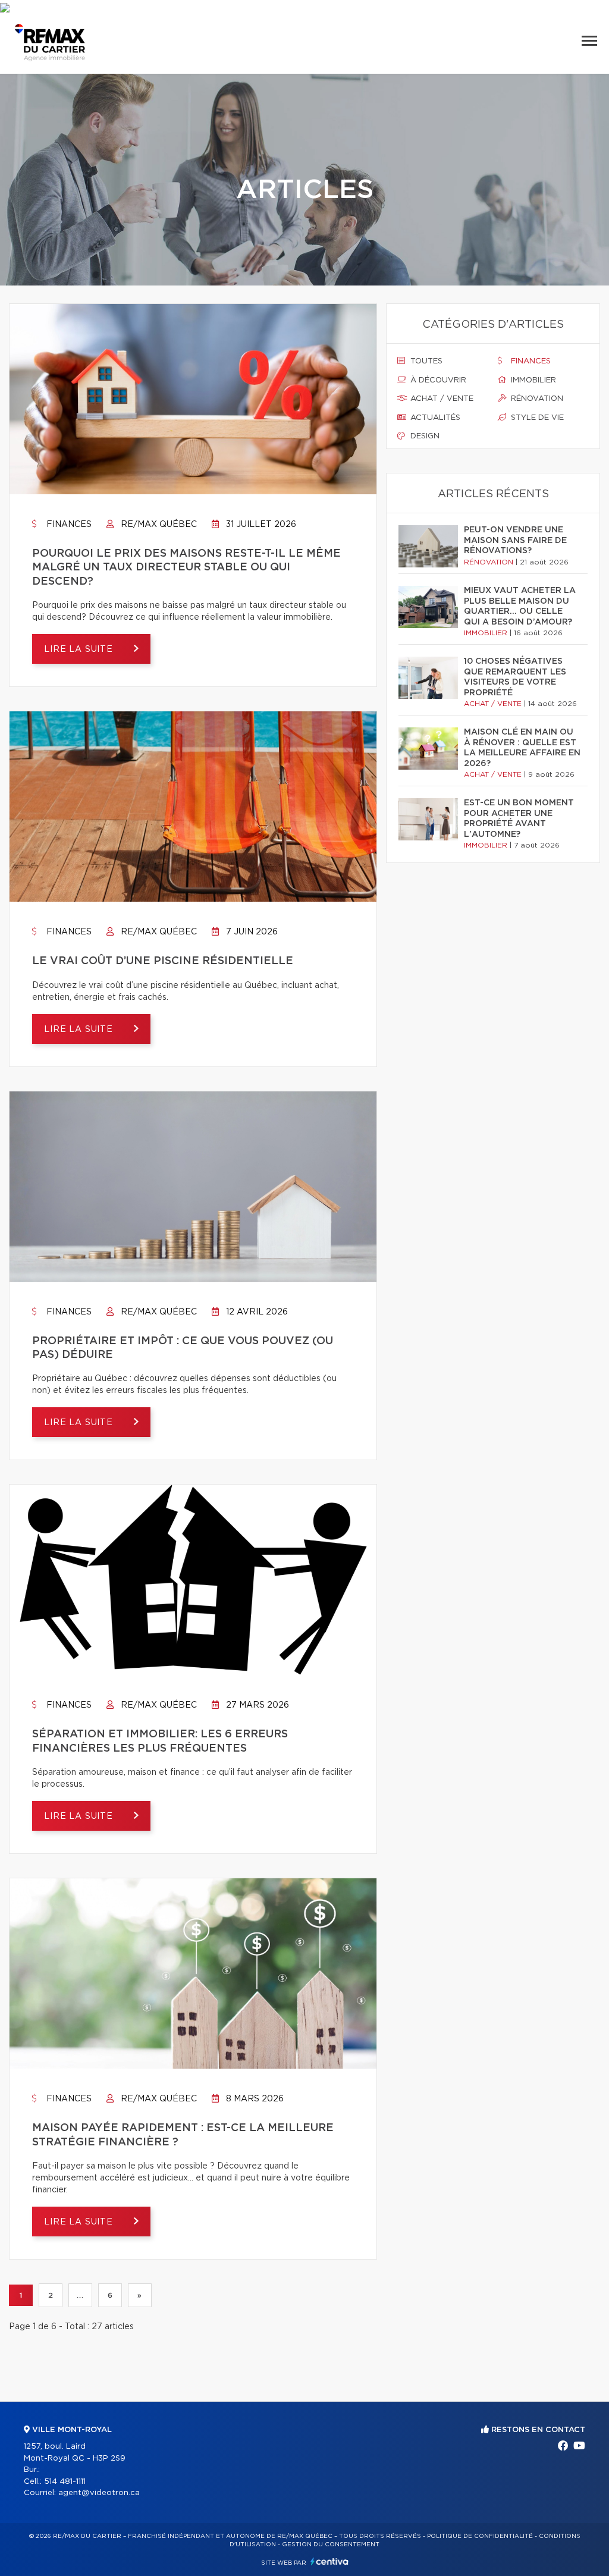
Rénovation (536, 399)
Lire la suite (80, 650)
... (80, 2295)
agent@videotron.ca (99, 2493)
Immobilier (532, 380)
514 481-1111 (65, 2482)
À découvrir (437, 380)
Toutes (425, 361)
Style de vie (536, 418)
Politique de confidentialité (480, 2536)
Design (424, 436)
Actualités (434, 418)
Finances (68, 525)
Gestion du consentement (331, 2544)
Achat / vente (441, 399)
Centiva (329, 2561)
